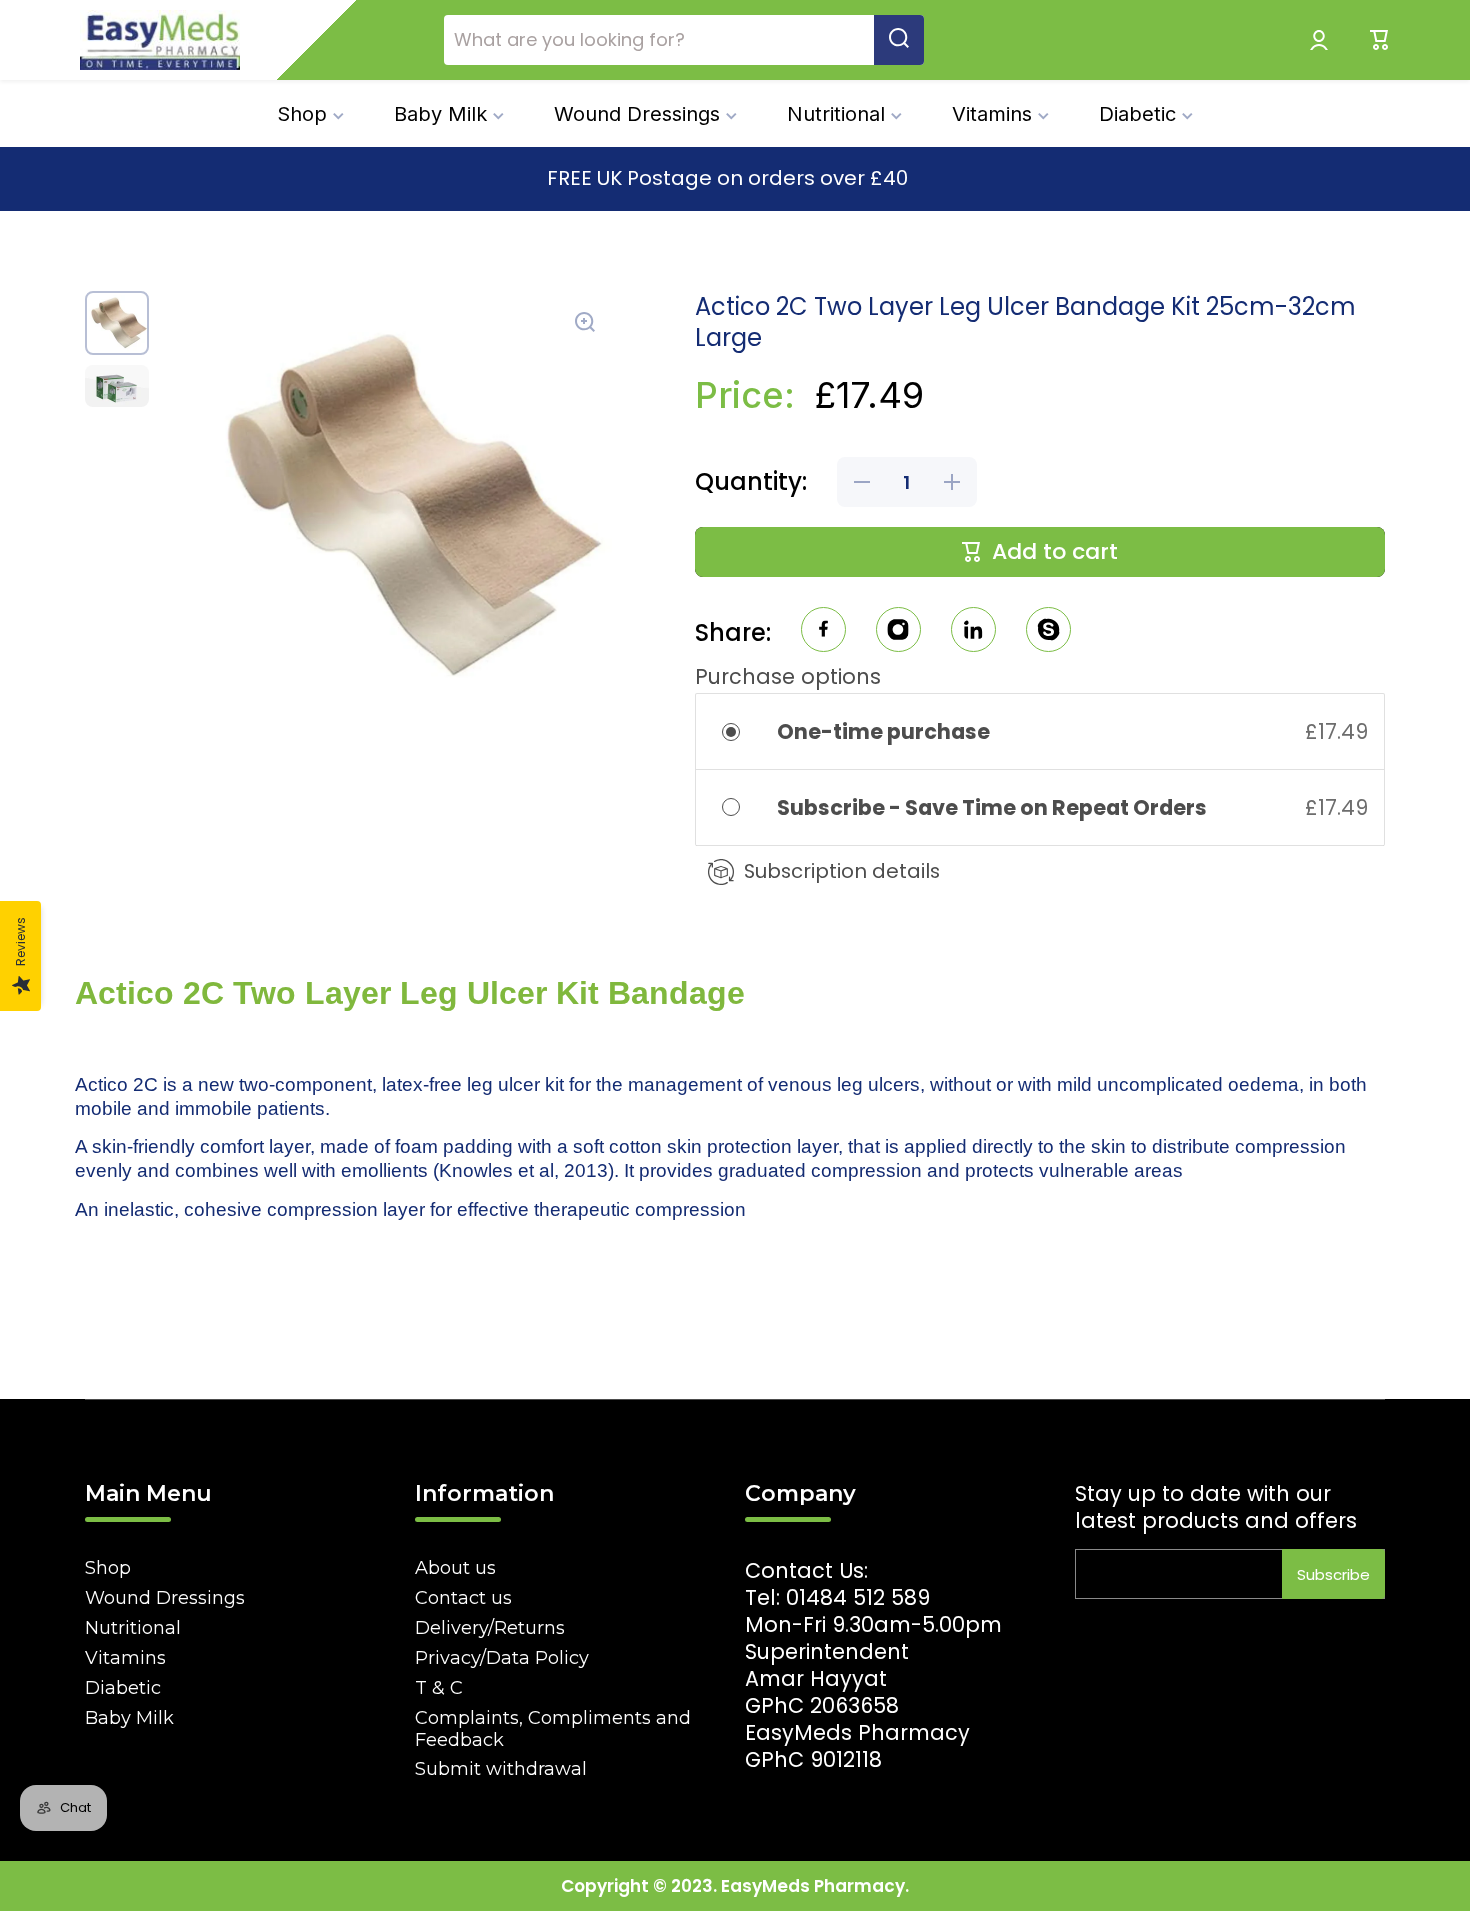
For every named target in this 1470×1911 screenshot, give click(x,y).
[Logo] (160, 40)
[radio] (744, 731)
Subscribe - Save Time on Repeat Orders (994, 807)
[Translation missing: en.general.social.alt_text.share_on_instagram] (898, 632)
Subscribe (1333, 1574)
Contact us (463, 1598)
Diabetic (123, 1688)
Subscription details (842, 871)
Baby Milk (129, 1718)
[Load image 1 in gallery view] (117, 323)
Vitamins (125, 1658)
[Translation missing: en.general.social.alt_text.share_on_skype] (1048, 632)
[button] (1380, 40)
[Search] (899, 40)
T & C (439, 1688)
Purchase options (788, 676)
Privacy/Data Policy (502, 1658)
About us (455, 1568)
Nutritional (133, 1628)
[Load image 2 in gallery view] (117, 386)
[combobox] (684, 40)
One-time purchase (883, 731)
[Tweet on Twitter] (973, 632)
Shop (108, 1568)
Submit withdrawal (501, 1769)
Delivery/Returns (490, 1628)
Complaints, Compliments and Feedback (553, 1729)
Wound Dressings (165, 1598)
